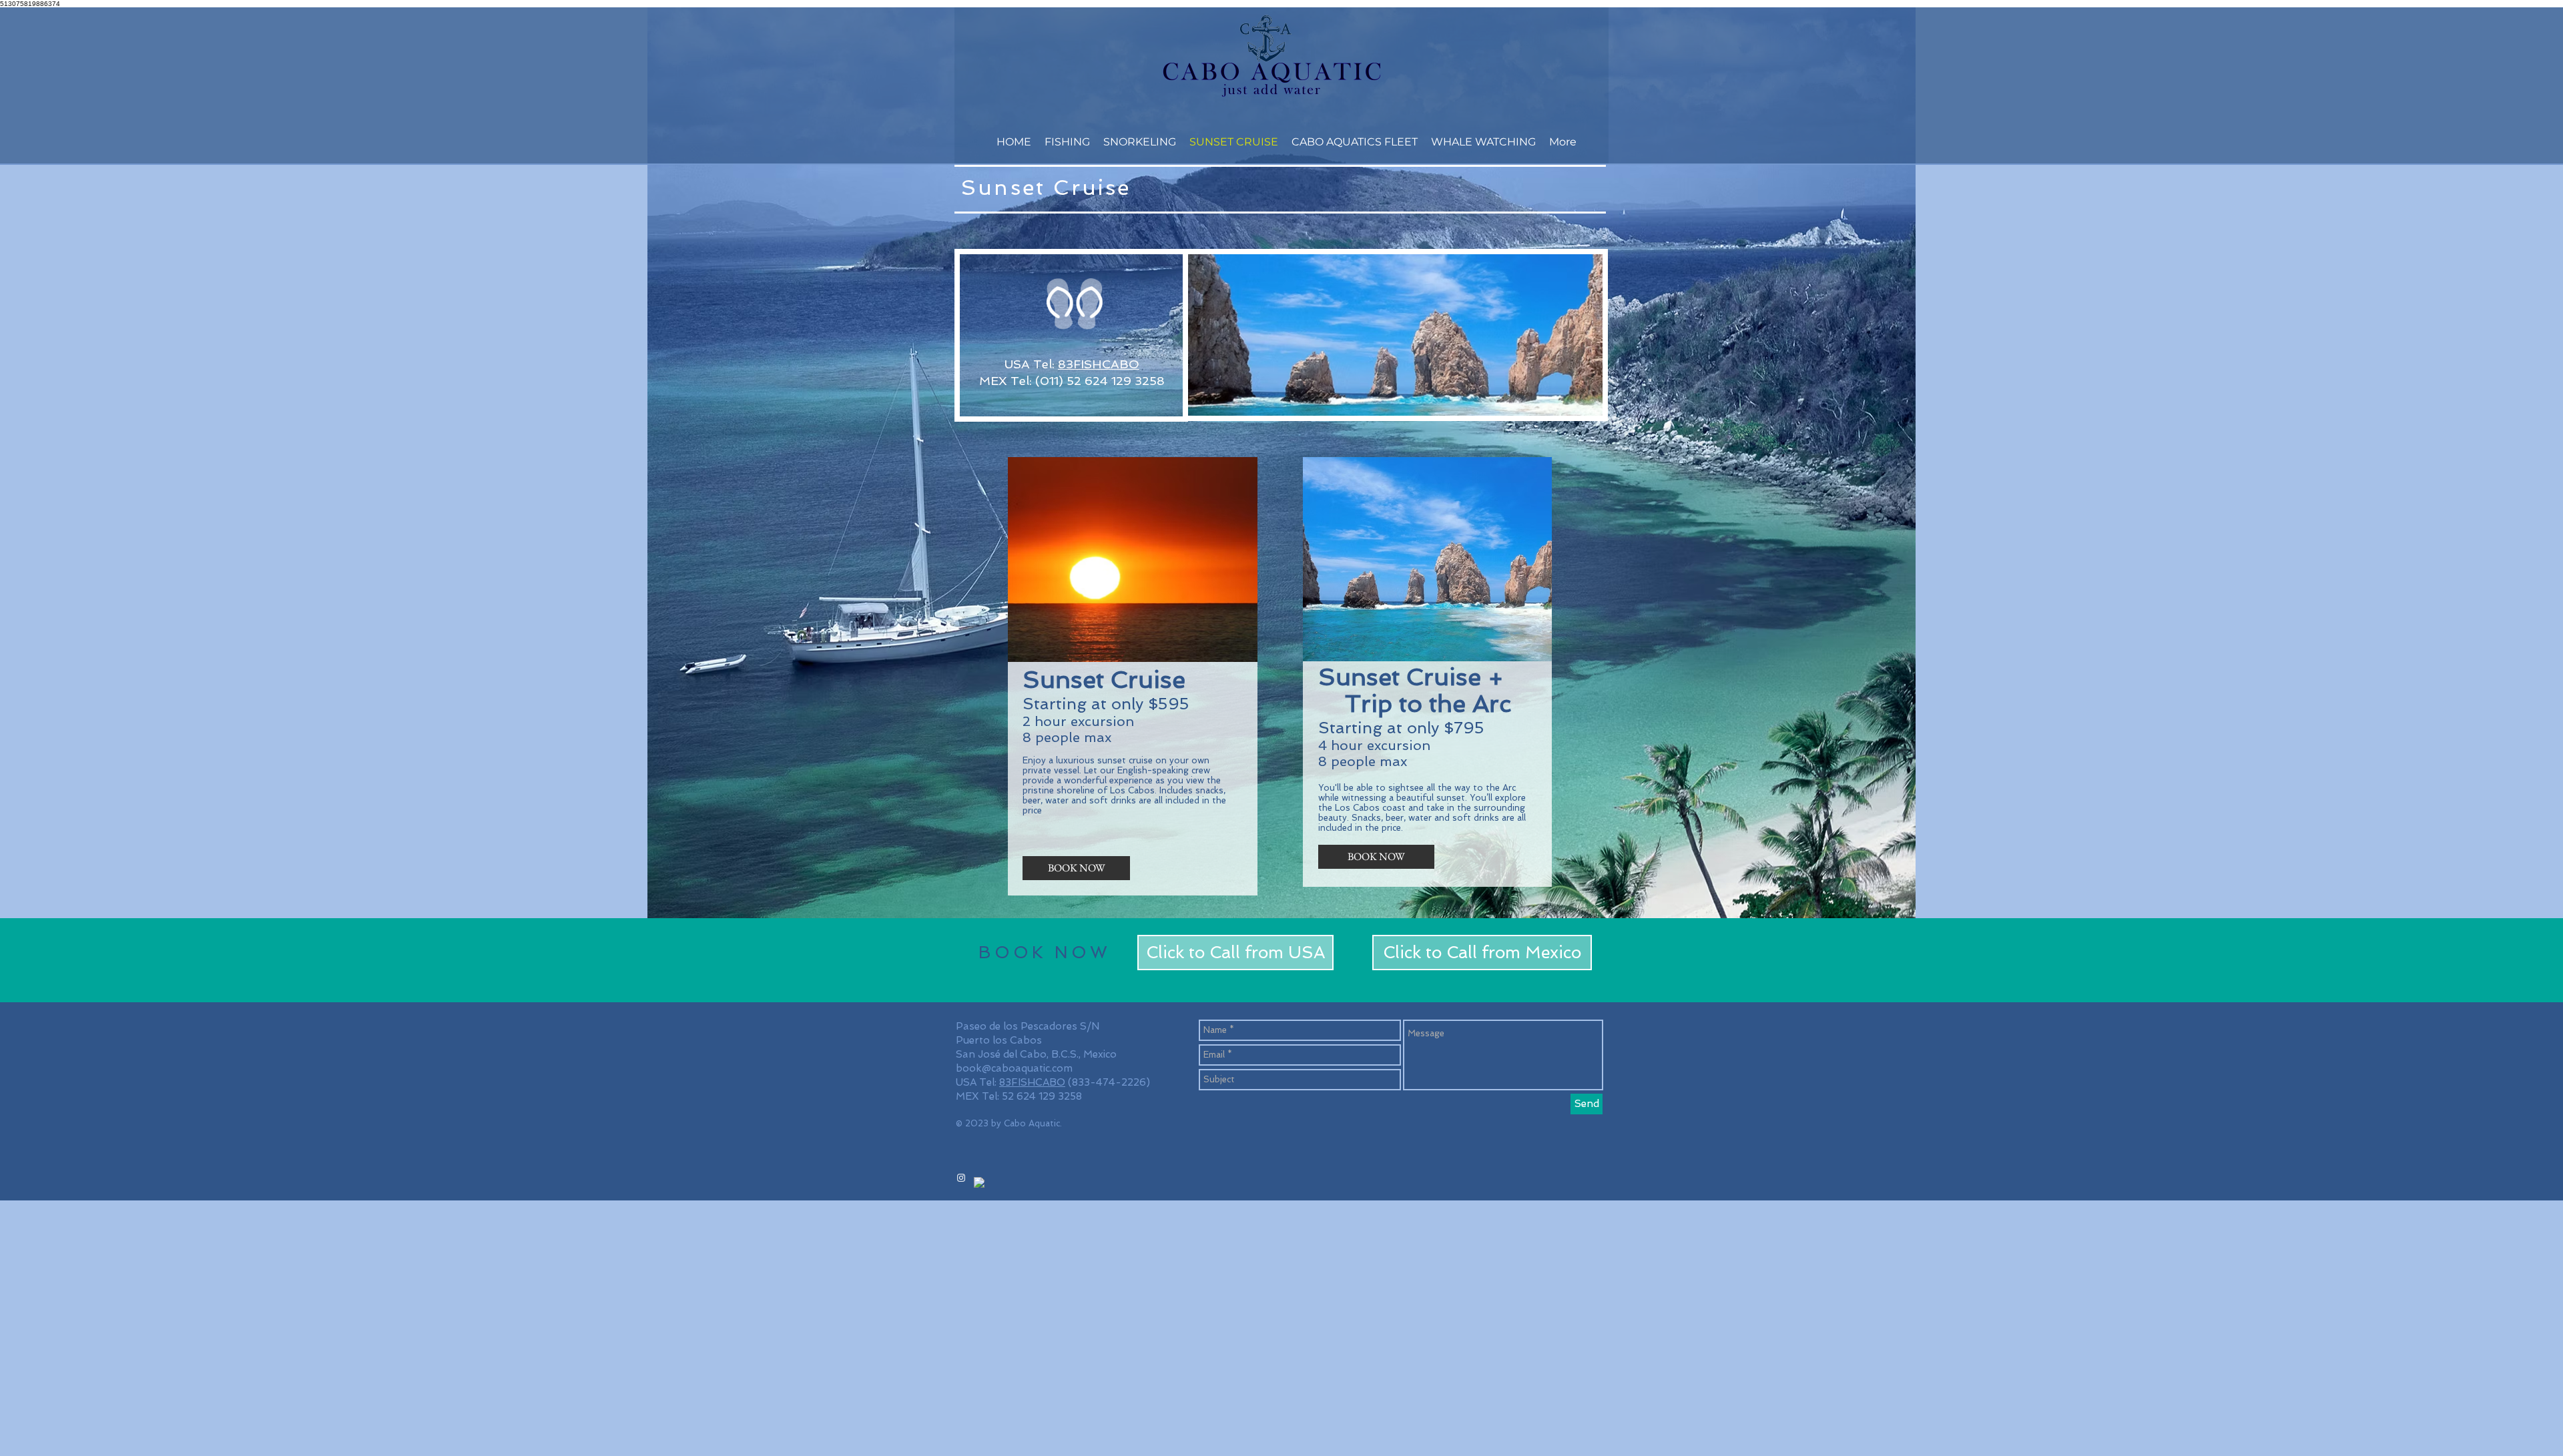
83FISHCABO (1099, 364)
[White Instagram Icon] (961, 1178)
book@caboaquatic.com (1014, 1068)
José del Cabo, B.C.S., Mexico (1047, 1054)
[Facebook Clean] (979, 1182)
